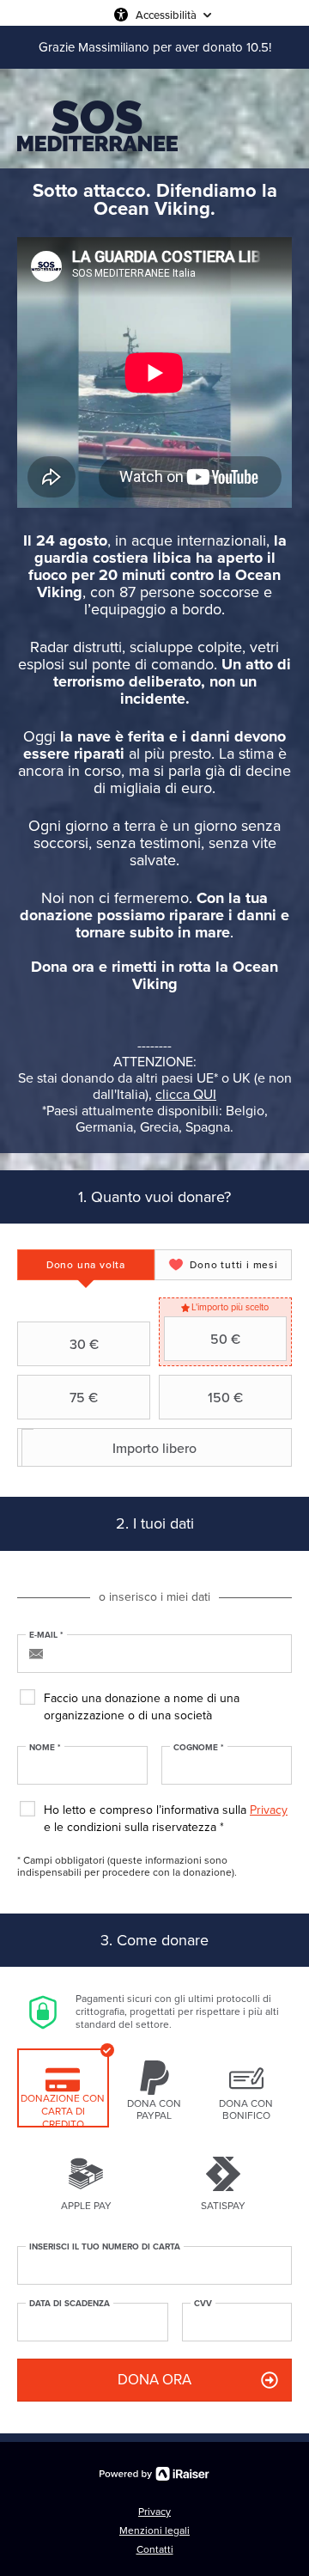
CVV (203, 2304)
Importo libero (154, 1448)
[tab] (86, 1265)
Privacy (269, 1810)
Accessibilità (166, 15)
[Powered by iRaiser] (154, 2474)
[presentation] (86, 1265)
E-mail (46, 1635)
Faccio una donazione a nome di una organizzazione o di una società (142, 1707)
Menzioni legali (154, 2530)
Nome (45, 1748)
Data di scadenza (70, 2304)
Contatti (155, 2549)
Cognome (199, 1748)
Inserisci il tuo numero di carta (105, 2247)
